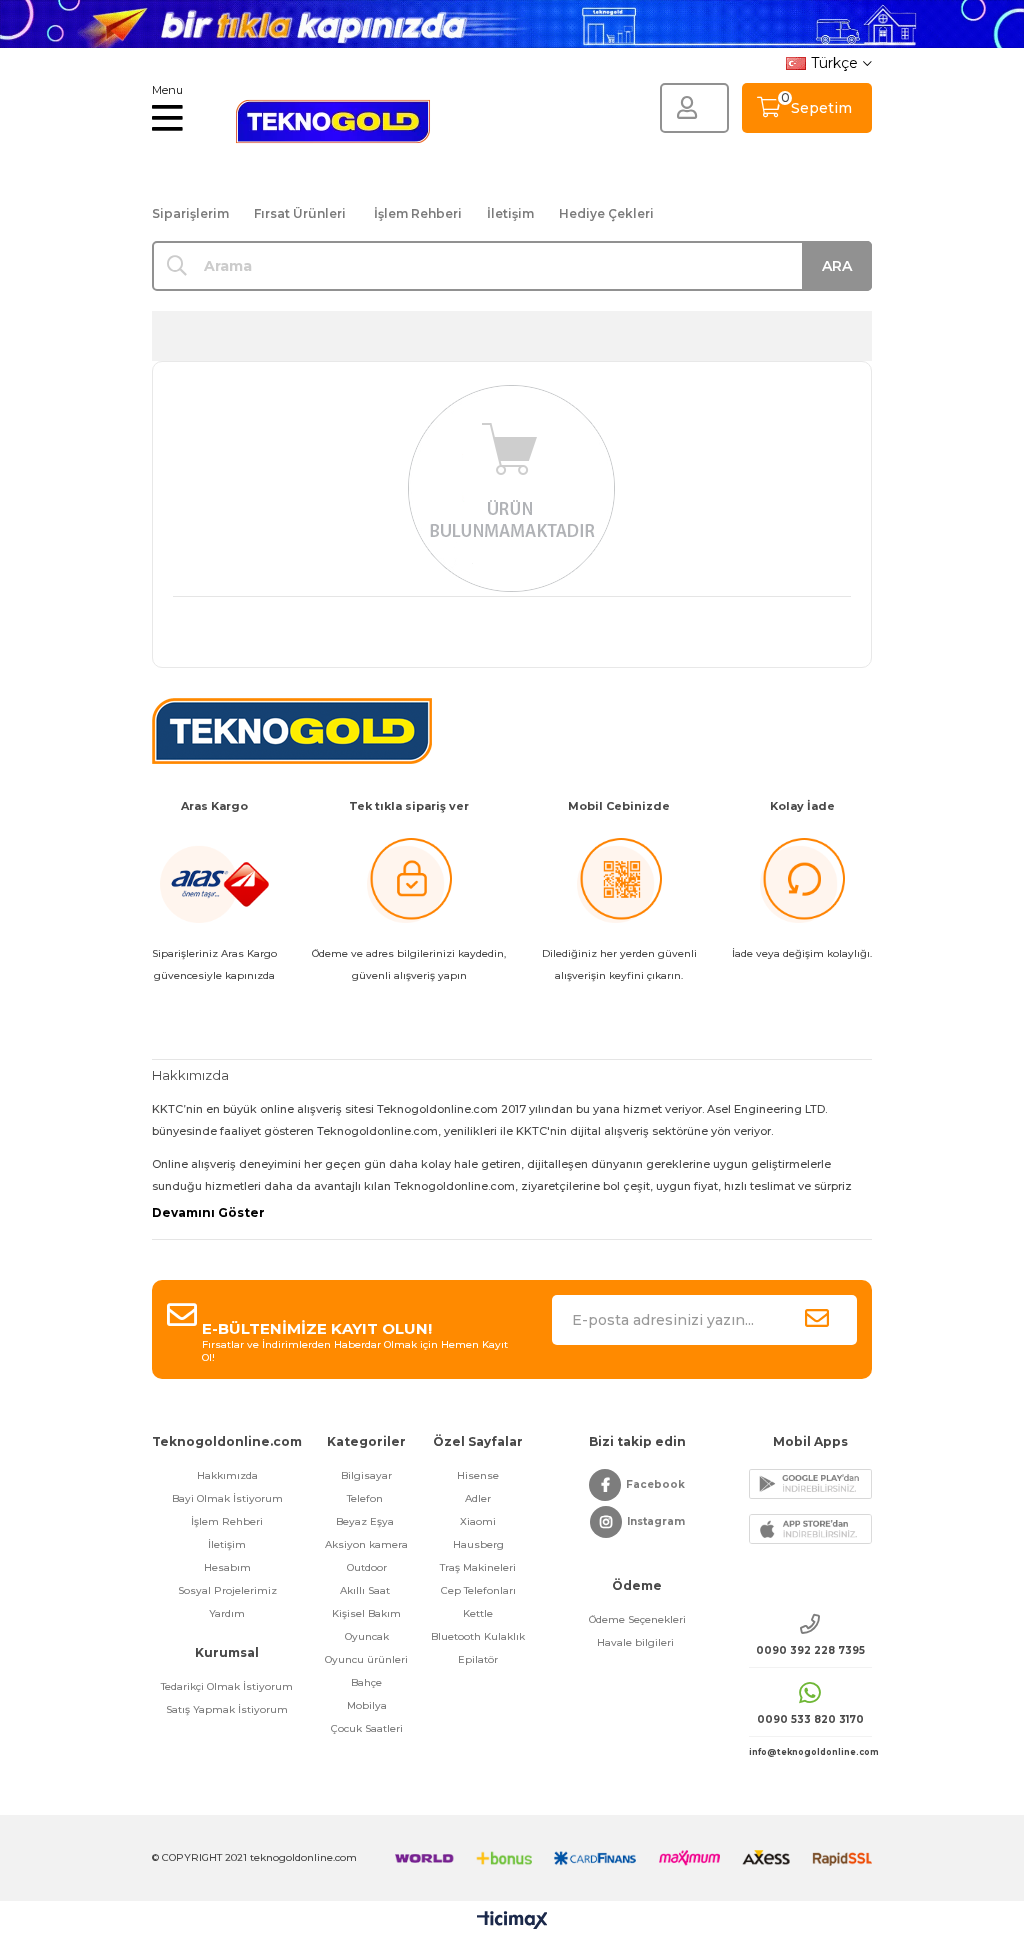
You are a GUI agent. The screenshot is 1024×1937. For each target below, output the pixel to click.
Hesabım (227, 1567)
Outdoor (367, 1567)
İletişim (510, 213)
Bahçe (366, 1682)
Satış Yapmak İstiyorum (227, 1709)
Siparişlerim (190, 213)
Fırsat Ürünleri (300, 213)
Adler (478, 1498)
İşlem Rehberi (418, 213)
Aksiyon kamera (366, 1544)
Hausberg (478, 1544)
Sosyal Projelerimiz (227, 1590)
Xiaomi (478, 1521)
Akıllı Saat (366, 1590)
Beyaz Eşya (366, 1521)
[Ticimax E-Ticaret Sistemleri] (512, 1921)
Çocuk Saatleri (367, 1728)
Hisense (478, 1475)
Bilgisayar (366, 1475)
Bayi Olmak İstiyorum (227, 1498)
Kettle (478, 1613)
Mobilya (367, 1705)
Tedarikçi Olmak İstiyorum (227, 1686)
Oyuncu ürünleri (366, 1659)
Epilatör (478, 1659)
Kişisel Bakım (366, 1613)
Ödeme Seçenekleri (637, 1619)
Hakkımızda (227, 1475)
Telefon (366, 1498)
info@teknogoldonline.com (810, 1752)
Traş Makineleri (478, 1567)
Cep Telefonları (478, 1590)
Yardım (227, 1613)
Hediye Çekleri (606, 213)
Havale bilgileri (637, 1642)
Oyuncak (367, 1636)
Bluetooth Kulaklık (478, 1636)
